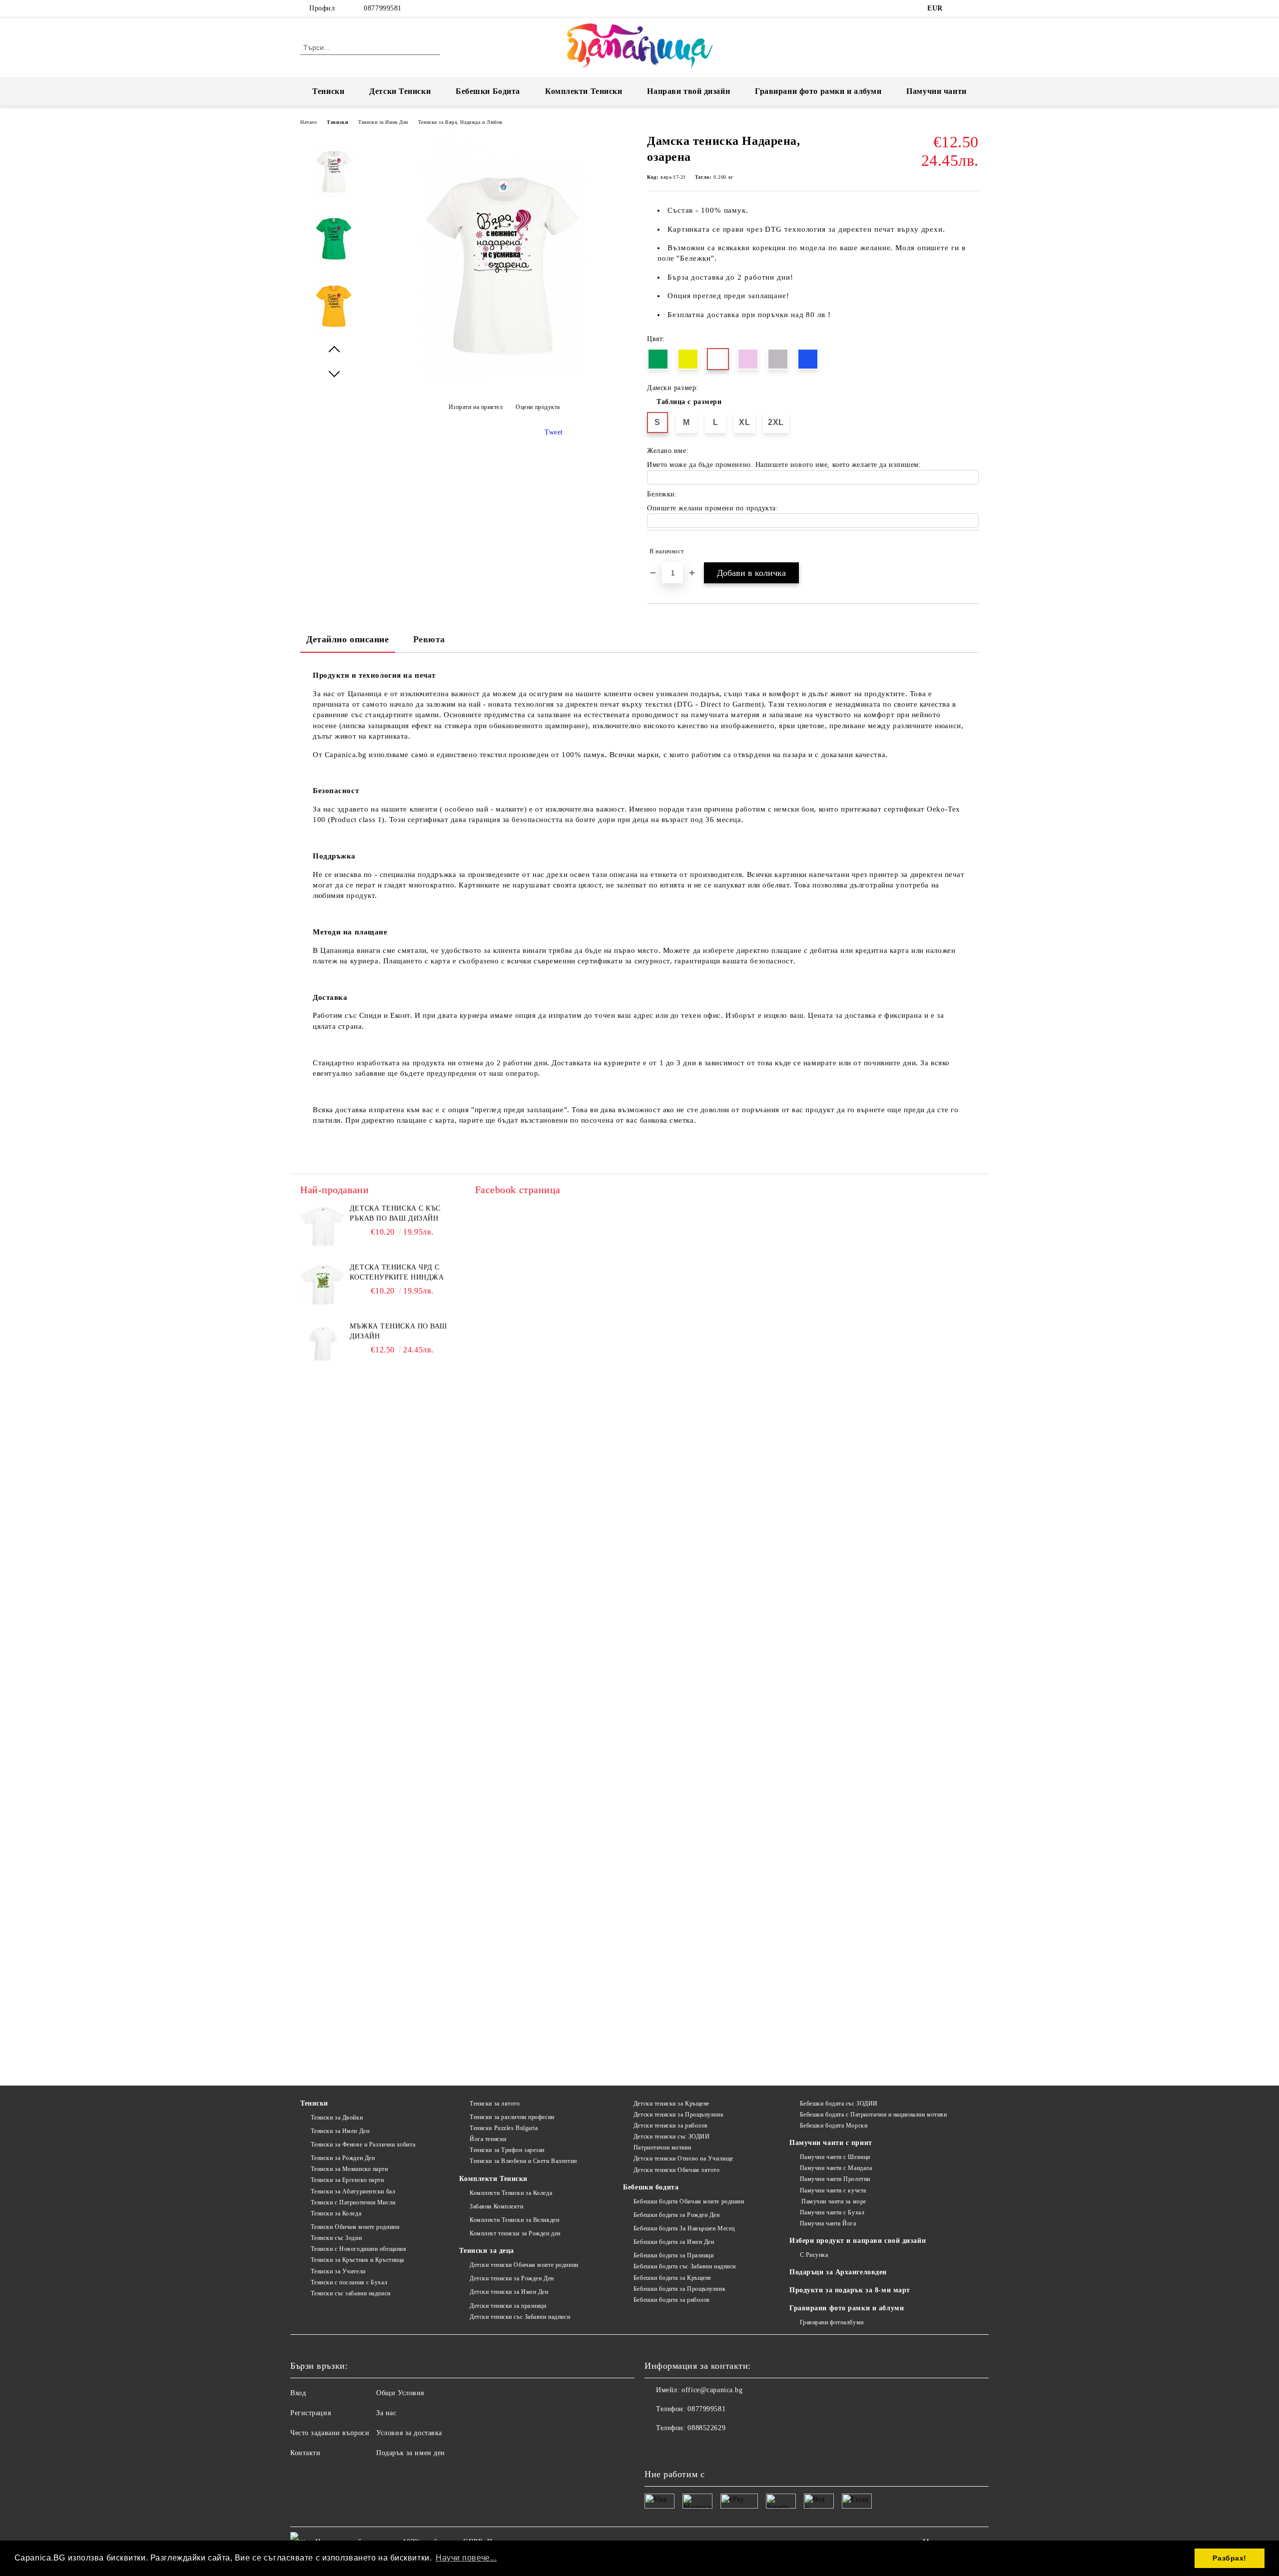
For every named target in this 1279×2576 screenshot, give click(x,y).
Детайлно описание (348, 639)
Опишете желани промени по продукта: (713, 508)
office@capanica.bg (712, 2390)
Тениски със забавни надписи (351, 2293)
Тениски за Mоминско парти (349, 2169)
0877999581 (383, 8)
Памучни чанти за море (833, 2201)
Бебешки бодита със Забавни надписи (685, 2266)
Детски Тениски (400, 91)
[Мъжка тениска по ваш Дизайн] (323, 1344)
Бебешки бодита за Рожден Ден (676, 2215)
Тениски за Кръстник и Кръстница (357, 2260)
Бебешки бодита (651, 2187)
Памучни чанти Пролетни (835, 2179)
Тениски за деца (486, 2251)
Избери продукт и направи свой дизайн (858, 2241)
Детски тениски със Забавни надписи (520, 2317)
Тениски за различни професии (512, 2117)
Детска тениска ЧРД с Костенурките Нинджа (397, 1272)
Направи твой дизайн (688, 91)
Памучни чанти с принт (831, 2143)
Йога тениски (488, 2139)
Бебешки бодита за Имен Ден (674, 2242)
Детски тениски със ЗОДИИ (671, 2137)
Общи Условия (400, 2393)
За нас (386, 2413)
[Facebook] (958, 8)
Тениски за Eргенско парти (347, 2180)
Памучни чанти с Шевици (835, 2157)
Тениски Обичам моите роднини (355, 2227)
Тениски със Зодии (336, 2238)
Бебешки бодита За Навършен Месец (684, 2228)
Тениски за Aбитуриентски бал (353, 2191)
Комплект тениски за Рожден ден (515, 2233)
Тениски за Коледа (336, 2213)
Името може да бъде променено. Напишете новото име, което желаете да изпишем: (784, 465)
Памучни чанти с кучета (833, 2190)
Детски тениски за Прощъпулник (678, 2115)
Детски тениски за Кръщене (671, 2104)
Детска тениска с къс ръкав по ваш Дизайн (395, 1213)
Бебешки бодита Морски (834, 2126)
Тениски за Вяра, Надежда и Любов (460, 122)
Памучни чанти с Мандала (836, 2168)
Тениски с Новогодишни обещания (358, 2249)
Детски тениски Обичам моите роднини (524, 2265)
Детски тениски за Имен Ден (509, 2292)
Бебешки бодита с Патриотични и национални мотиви (873, 2115)
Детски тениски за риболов (671, 2126)
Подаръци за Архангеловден (838, 2272)
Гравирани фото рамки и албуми (818, 91)
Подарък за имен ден (411, 2453)
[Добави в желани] (971, 551)
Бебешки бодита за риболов (672, 2300)
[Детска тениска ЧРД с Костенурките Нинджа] (323, 1285)
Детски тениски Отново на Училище (683, 2158)
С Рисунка (814, 2255)
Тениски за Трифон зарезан (507, 2150)
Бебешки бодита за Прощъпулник (679, 2289)
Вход (298, 2393)
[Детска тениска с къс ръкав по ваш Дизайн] (323, 1226)
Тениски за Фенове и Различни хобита (363, 2145)
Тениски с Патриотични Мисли (353, 2202)
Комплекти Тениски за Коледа (511, 2193)
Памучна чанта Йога (828, 2223)
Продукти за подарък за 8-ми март (850, 2290)
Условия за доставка (409, 2433)
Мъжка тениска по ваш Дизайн (398, 1331)
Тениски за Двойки (337, 2118)
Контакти (305, 2453)
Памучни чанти (936, 91)
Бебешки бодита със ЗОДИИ (839, 2104)
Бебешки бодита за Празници (673, 2255)
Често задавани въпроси (330, 2433)
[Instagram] (973, 8)
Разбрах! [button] (1229, 2558)
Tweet (554, 432)
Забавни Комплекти (496, 2206)
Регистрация (311, 2413)
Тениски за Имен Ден (383, 122)
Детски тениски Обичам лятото (676, 2170)
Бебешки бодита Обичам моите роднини (689, 2201)
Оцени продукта (538, 407)
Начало (309, 122)
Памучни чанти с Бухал (832, 2212)
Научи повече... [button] (466, 2558)
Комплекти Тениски (584, 91)
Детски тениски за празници (508, 2306)
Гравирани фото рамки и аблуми (847, 2308)
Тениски (328, 91)
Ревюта (429, 639)
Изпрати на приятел (476, 407)
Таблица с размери (689, 402)
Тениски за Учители (338, 2271)
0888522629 (706, 2428)
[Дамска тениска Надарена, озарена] (504, 385)
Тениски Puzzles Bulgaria (504, 2128)
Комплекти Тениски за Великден (514, 2220)
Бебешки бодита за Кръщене (672, 2278)
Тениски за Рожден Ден (343, 2158)
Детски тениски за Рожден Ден (512, 2278)
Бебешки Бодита (488, 91)
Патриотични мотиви (662, 2147)
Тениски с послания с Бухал (349, 2282)
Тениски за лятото (495, 2104)
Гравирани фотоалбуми (832, 2322)
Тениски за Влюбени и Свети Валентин (523, 2161)
